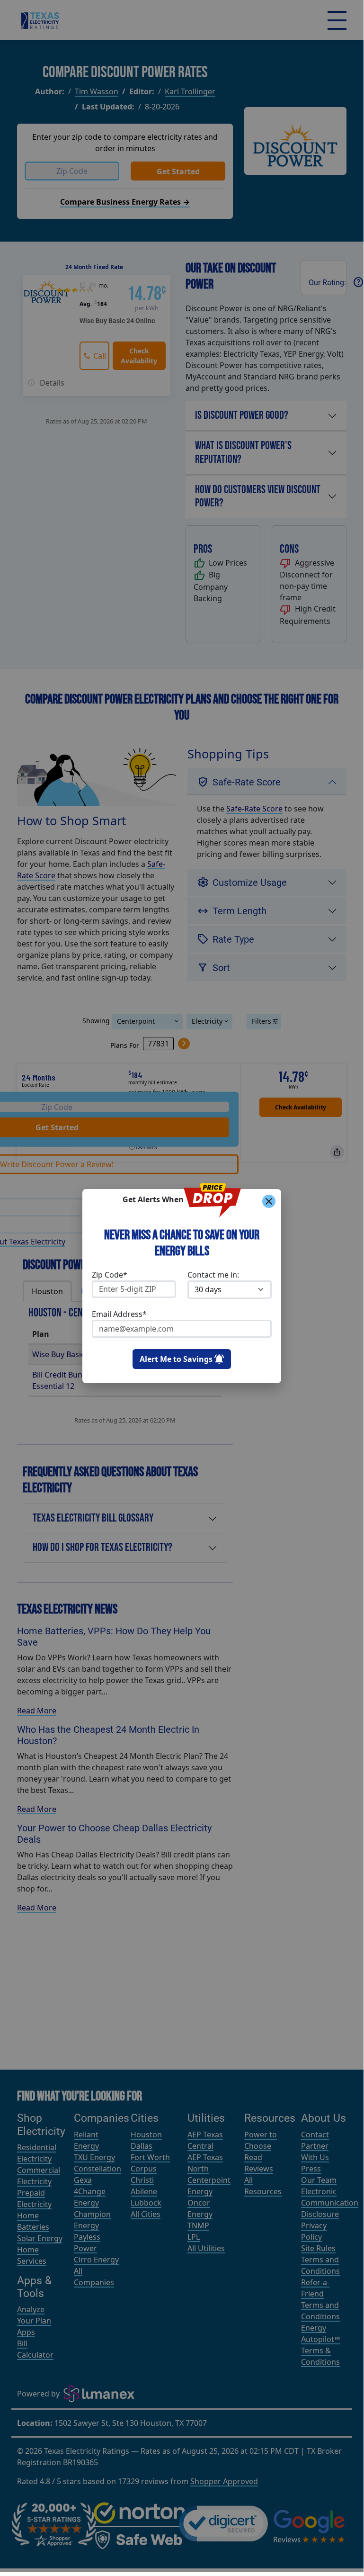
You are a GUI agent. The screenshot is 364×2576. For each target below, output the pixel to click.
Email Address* (119, 1314)
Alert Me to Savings (176, 1359)
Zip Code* (110, 1275)
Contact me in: (213, 1275)
